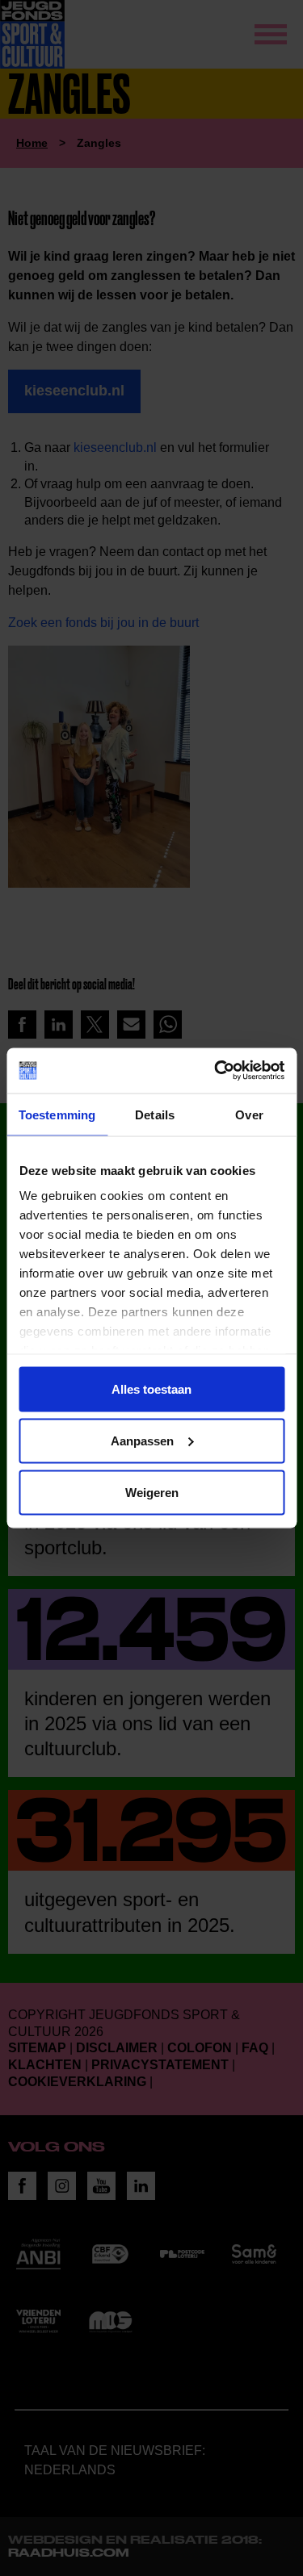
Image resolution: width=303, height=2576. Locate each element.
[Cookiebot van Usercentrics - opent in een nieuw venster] (216, 1071)
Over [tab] (249, 1114)
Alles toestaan (151, 1388)
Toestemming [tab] (57, 1114)
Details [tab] (155, 1114)
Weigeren (152, 1492)
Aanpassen (142, 1440)
